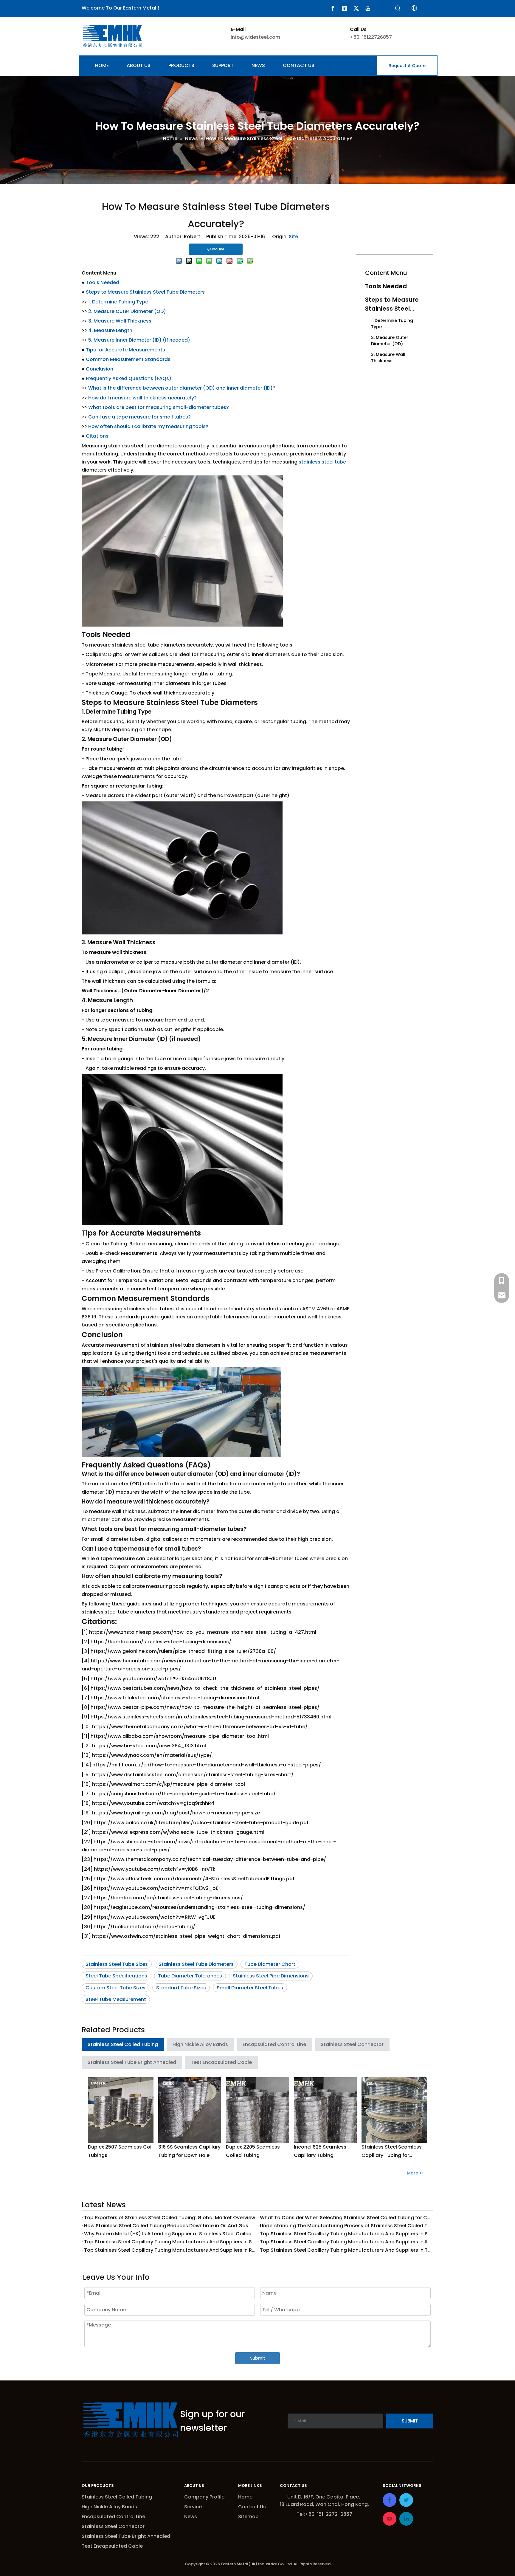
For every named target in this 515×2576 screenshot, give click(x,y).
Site (293, 237)
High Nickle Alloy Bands (200, 2044)
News (191, 2517)
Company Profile (204, 2497)
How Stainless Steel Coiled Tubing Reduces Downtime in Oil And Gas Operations (170, 2226)
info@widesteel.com (255, 37)
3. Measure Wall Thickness (120, 321)
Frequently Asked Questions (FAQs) (129, 378)
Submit (257, 2358)
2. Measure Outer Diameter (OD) (127, 311)
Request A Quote (407, 66)
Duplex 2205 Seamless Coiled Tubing (253, 2151)
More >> (416, 2173)
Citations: (98, 436)
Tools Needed (103, 282)
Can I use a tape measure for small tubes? (139, 417)
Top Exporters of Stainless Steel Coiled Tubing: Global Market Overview (170, 2218)
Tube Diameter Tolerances (190, 1976)
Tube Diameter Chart (270, 1964)
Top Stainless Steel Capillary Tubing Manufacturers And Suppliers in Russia (170, 2250)
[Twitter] (356, 8)
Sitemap (248, 2517)
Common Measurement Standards (128, 359)
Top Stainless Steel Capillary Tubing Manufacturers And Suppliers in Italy (345, 2242)
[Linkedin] (345, 8)
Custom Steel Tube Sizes (115, 1988)
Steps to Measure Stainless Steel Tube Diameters (145, 292)
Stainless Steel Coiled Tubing (123, 2044)
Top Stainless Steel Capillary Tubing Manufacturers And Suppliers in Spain (170, 2242)
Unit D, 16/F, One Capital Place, (324, 2497)
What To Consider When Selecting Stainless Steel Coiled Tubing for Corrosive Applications (345, 2218)
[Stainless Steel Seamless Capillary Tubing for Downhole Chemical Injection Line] (394, 2110)
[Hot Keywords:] (398, 9)
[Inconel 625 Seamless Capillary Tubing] (325, 2110)
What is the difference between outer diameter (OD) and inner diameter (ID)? (182, 388)
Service (193, 2507)
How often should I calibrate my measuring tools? (148, 426)
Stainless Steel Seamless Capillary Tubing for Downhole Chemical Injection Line (392, 2151)
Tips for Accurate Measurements (125, 350)
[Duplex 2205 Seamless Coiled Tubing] (257, 2110)
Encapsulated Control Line (274, 2044)
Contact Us (252, 2507)
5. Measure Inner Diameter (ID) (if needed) (139, 340)
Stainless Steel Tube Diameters (196, 1964)
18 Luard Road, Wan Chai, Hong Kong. (324, 2504)
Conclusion (100, 369)
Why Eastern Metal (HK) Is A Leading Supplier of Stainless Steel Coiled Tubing (170, 2234)
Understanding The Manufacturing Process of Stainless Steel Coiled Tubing (345, 2226)
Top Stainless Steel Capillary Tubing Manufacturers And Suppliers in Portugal (345, 2234)
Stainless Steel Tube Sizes (117, 1964)
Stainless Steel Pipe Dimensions (271, 1976)
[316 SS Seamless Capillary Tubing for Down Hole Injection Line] (190, 2110)
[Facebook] (333, 8)
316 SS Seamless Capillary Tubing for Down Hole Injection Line (189, 2151)
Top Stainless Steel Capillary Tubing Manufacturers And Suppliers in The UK (345, 2250)
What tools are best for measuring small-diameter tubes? (159, 407)
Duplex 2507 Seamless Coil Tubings (120, 2151)
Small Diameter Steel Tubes (250, 1988)
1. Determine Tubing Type (118, 302)
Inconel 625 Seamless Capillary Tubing (320, 2151)
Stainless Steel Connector (352, 2044)
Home (245, 2497)
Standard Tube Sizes (181, 1988)
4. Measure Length (110, 330)
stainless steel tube (322, 462)
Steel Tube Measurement (116, 1999)
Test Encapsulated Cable (221, 2062)
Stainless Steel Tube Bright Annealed (132, 2062)
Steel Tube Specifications (116, 1976)
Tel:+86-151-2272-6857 (324, 2514)
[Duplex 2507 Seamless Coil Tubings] (121, 2110)
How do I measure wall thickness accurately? (142, 398)
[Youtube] (368, 8)
